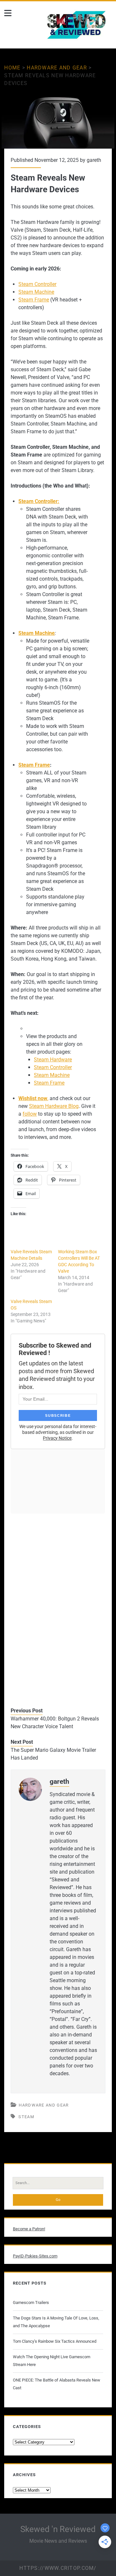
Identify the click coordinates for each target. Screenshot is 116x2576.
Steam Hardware (53, 1060)
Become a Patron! (29, 2229)
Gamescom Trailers (31, 2303)
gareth (94, 160)
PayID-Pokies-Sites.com (35, 2256)
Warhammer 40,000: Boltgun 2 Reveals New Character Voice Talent (55, 1723)
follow (30, 1114)
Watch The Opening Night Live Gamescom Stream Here (52, 2361)
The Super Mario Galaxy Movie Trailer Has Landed (53, 1754)
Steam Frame (34, 300)
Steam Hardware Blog (54, 1106)
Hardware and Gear (57, 68)
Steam (26, 2117)
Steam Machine (36, 292)
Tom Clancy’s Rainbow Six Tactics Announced (55, 2341)
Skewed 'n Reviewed (58, 2529)
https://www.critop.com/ (58, 2568)
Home (12, 68)
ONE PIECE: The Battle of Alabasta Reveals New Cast (57, 2384)
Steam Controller (37, 284)
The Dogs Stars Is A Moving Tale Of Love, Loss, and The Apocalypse (56, 2322)
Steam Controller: (39, 501)
